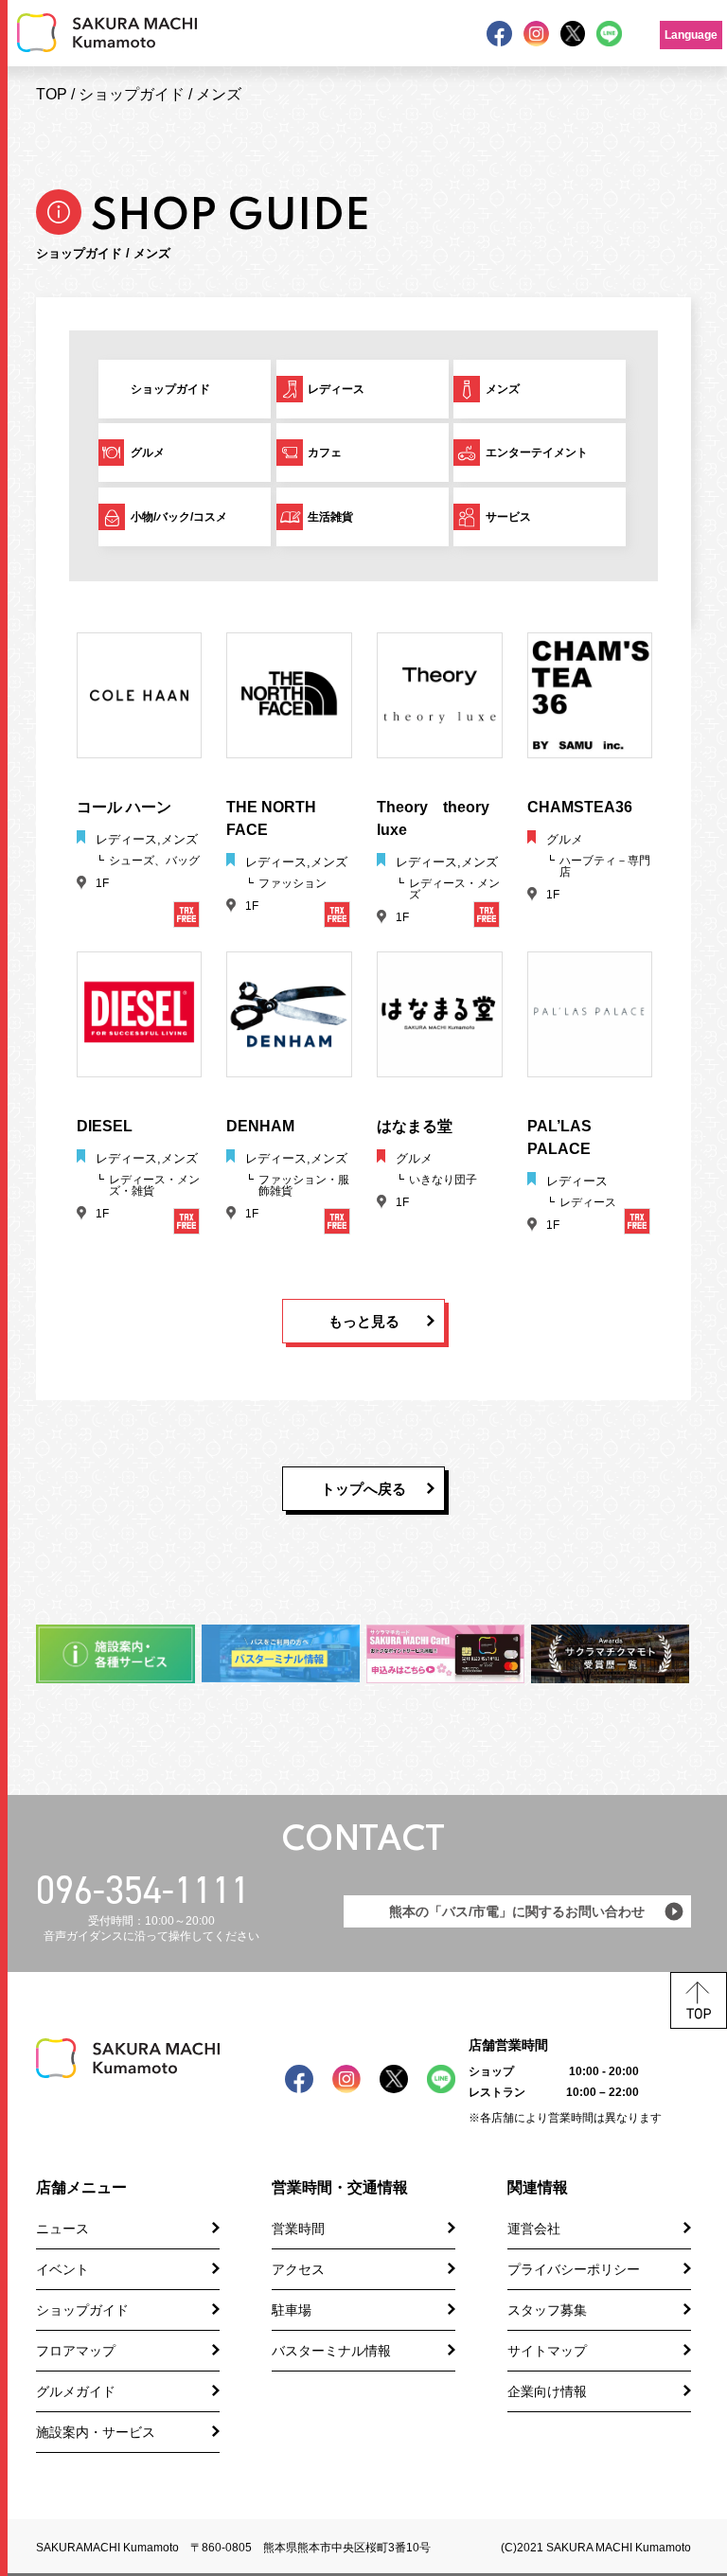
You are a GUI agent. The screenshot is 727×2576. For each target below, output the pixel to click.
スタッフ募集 (547, 2310)
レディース (336, 389)
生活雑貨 (330, 517)
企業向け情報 (547, 2391)
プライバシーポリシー (574, 2269)
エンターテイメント (537, 453)
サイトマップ (547, 2351)
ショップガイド (132, 94)
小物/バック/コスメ (179, 517)
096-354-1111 (143, 1890)
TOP (52, 94)
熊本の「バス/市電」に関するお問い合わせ (517, 1911)
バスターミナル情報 (331, 2351)
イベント (62, 2269)
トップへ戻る (363, 1489)
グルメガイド (76, 2391)
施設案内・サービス (96, 2432)
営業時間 (298, 2229)
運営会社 (534, 2229)
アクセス (298, 2269)
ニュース (62, 2229)
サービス (508, 517)
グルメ (148, 453)
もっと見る (364, 1321)
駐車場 (292, 2310)
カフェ (325, 453)
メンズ (219, 94)
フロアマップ (76, 2351)
